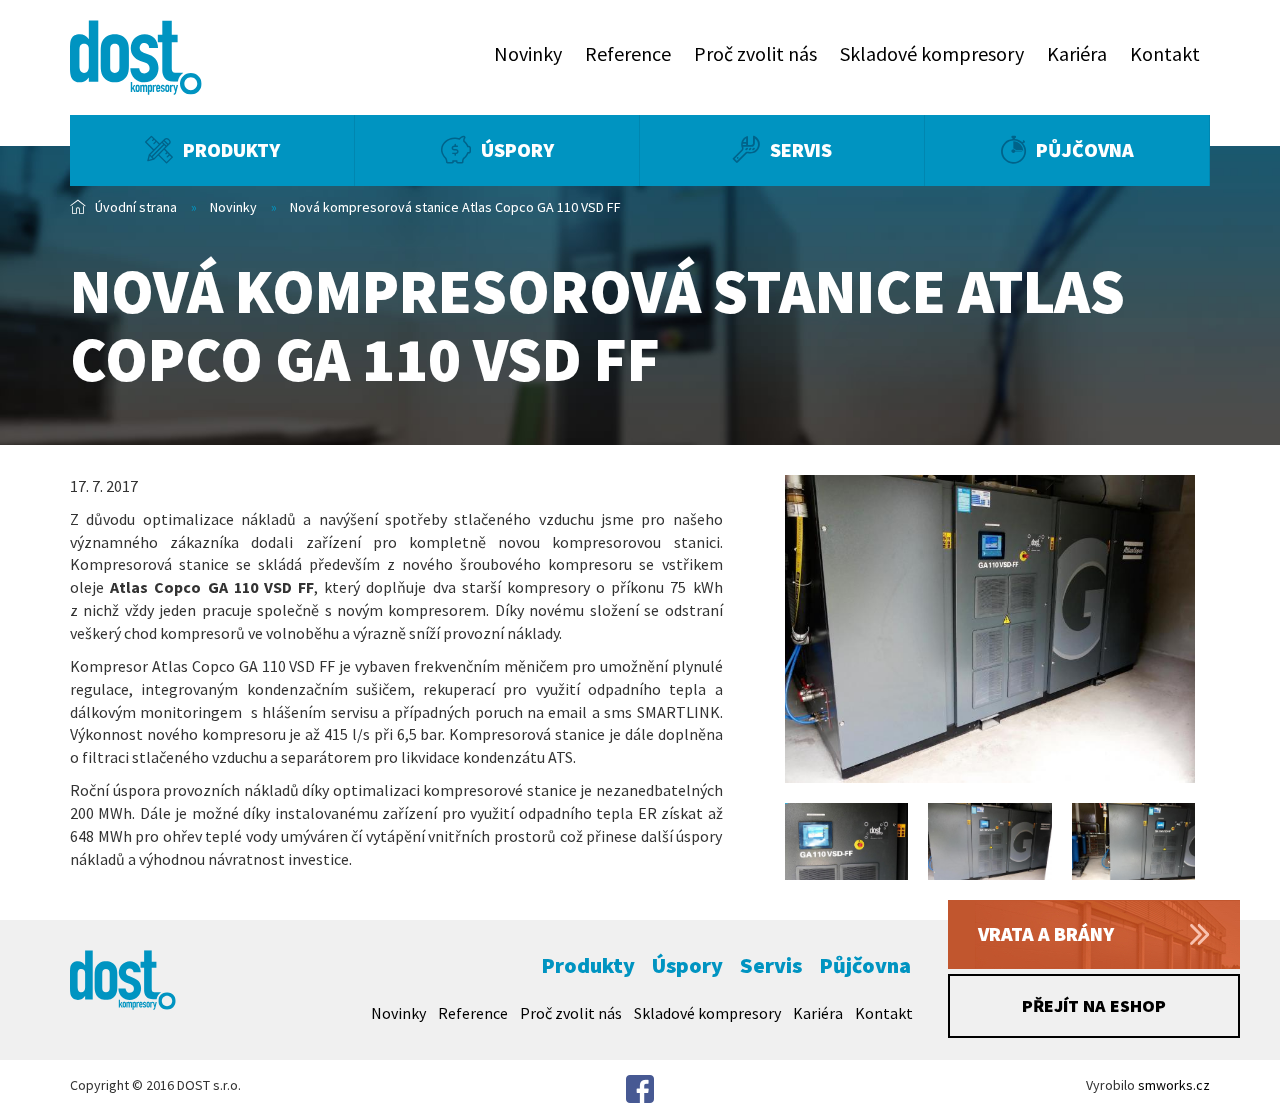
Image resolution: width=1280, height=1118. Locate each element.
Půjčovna (1085, 149)
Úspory (517, 149)
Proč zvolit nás (755, 53)
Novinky (528, 53)
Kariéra (1077, 53)
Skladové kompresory (932, 53)
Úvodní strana (136, 207)
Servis (801, 149)
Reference (628, 53)
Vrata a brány (1046, 933)
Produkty (231, 149)
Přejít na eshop (1094, 1005)
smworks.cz (1174, 1085)
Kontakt (1165, 53)
